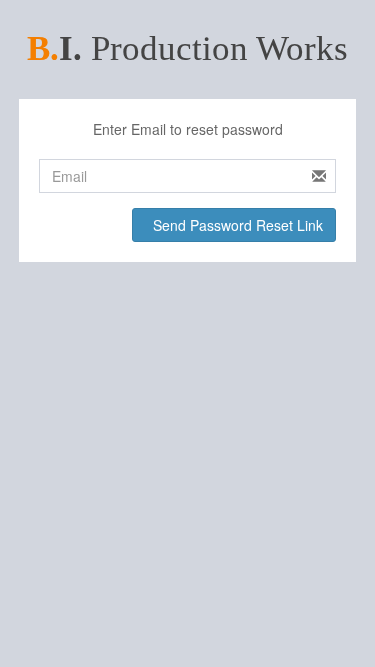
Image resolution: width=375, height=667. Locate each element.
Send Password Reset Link (236, 225)
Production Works (187, 48)
